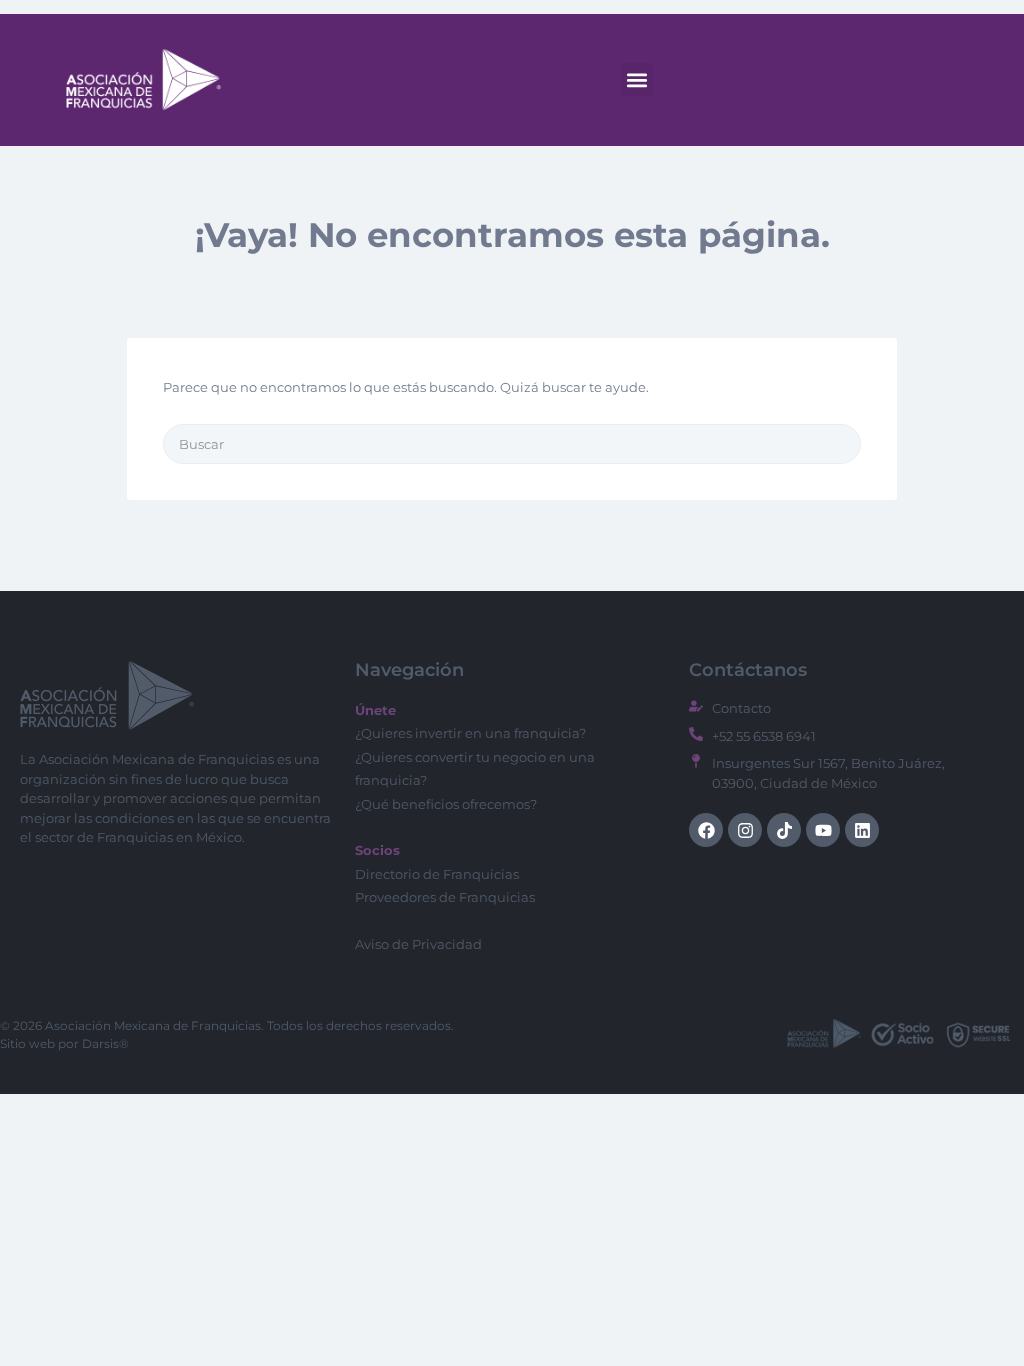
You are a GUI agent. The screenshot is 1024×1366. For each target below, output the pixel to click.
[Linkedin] (862, 830)
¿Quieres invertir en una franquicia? (470, 733)
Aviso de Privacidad (418, 944)
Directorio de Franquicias (437, 874)
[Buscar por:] (512, 444)
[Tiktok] (784, 830)
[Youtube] (823, 830)
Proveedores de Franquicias (445, 897)
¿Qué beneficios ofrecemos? (446, 804)
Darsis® (105, 1043)
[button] (637, 79)
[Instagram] (745, 830)
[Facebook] (706, 830)
